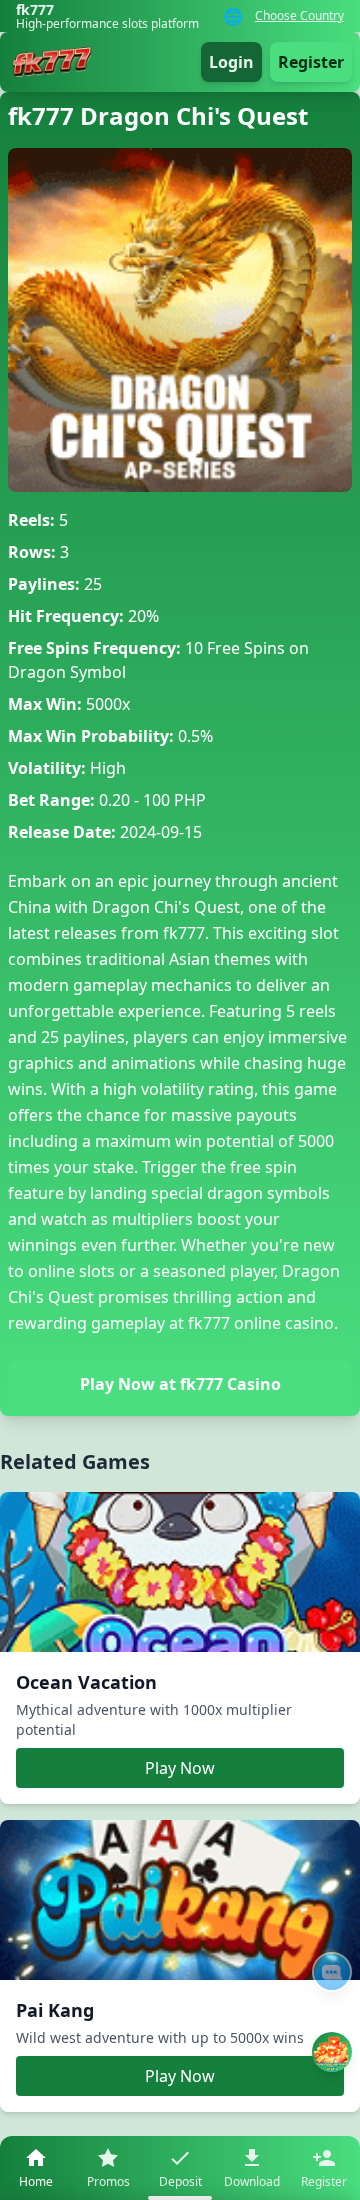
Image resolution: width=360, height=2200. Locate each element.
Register (311, 62)
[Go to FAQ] (332, 1972)
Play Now (180, 1768)
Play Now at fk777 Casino (180, 1384)
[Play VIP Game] (332, 2052)
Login (231, 62)
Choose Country (299, 16)
